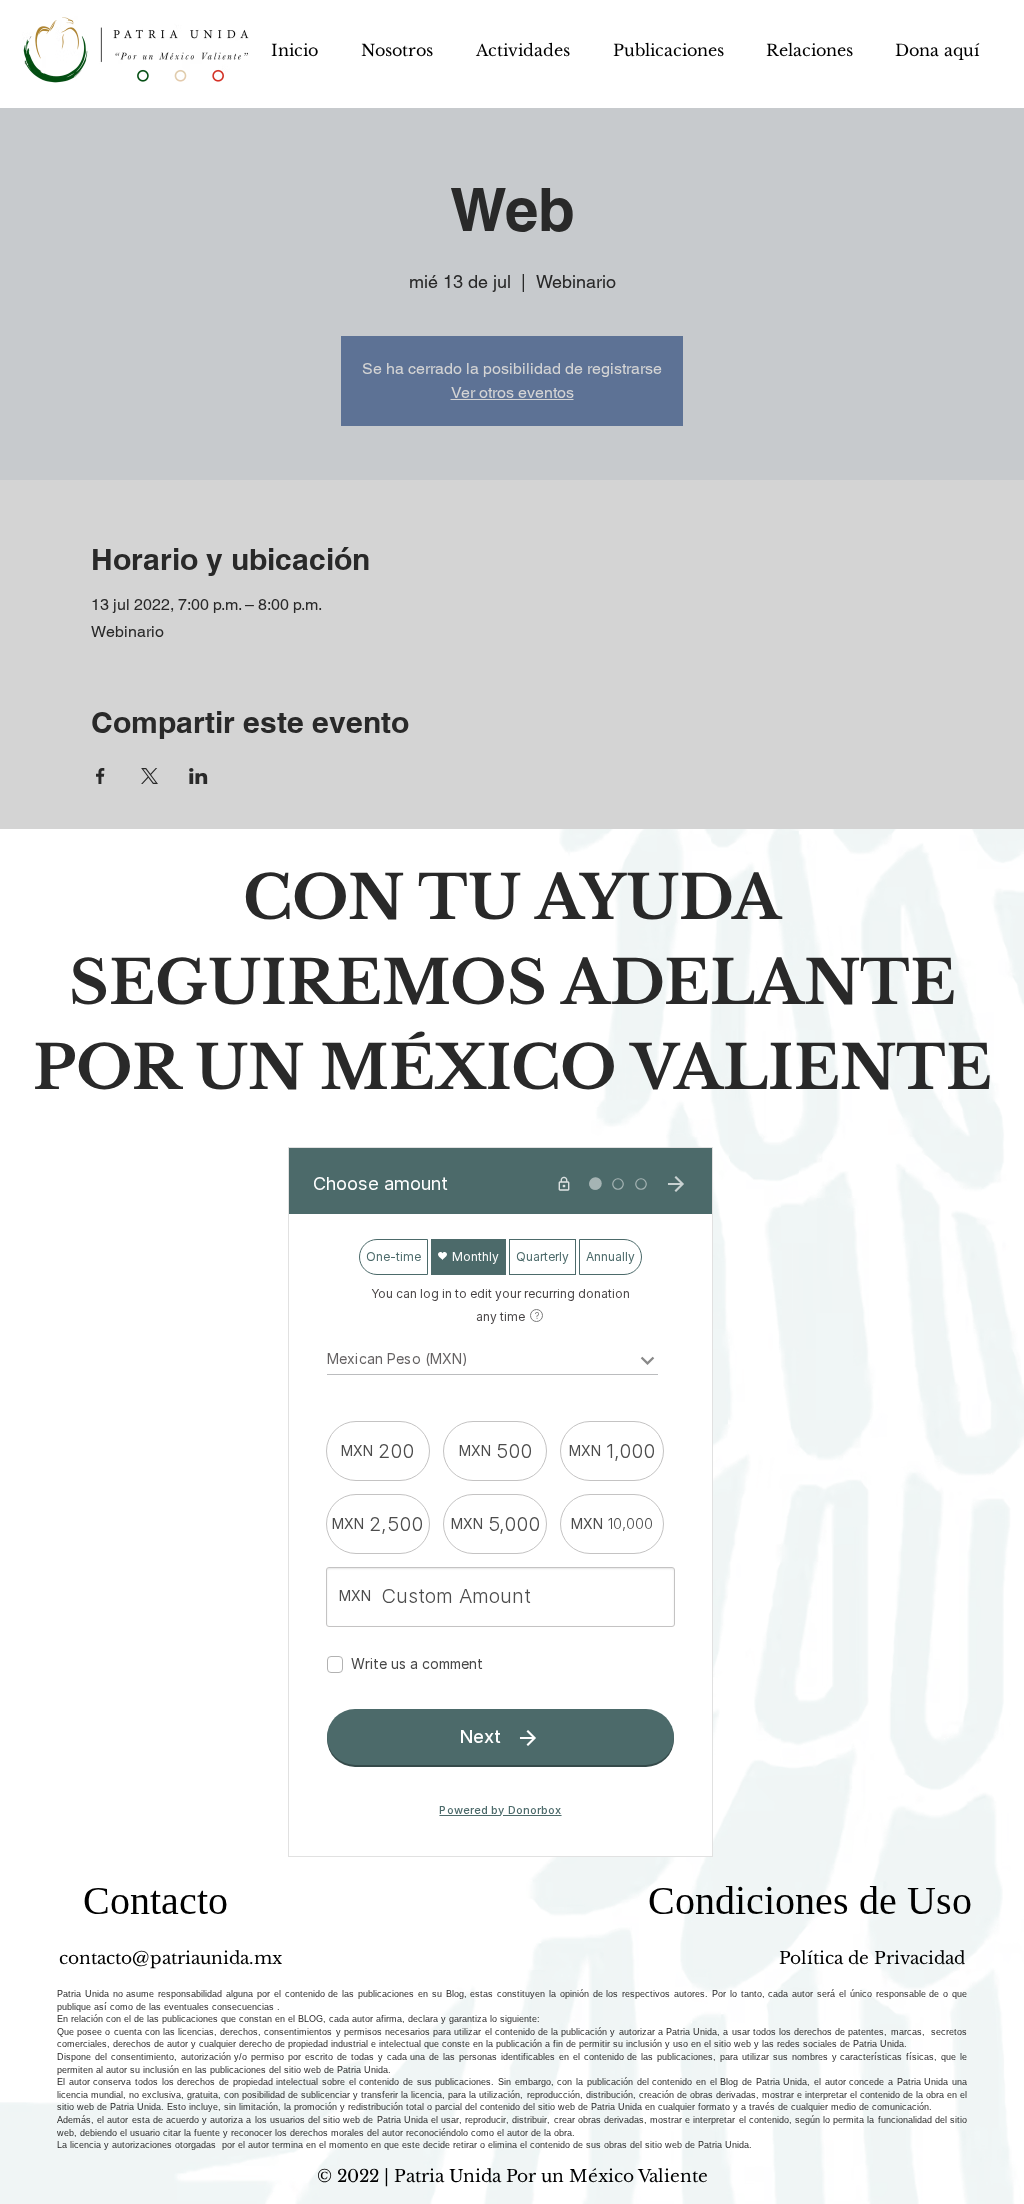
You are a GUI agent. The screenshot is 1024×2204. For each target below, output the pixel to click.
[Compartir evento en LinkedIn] (198, 776)
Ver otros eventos (512, 392)
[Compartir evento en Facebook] (100, 776)
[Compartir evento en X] (149, 776)
